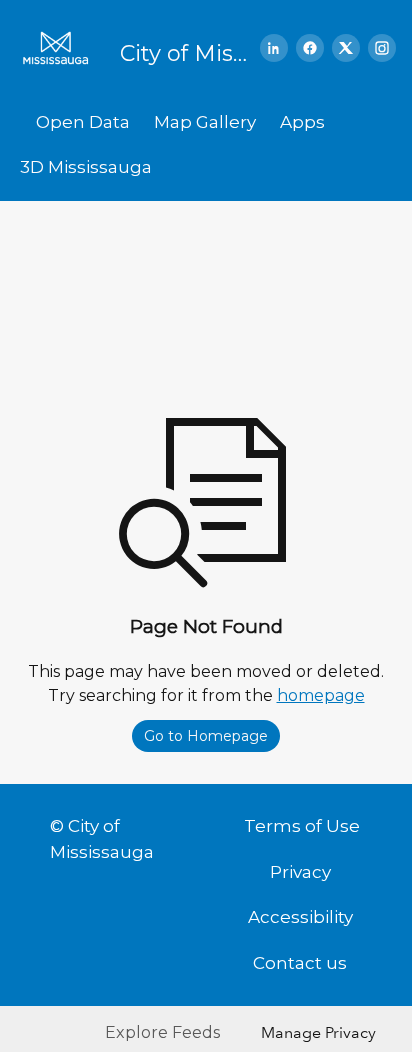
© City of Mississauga (102, 839)
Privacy (300, 872)
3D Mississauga (86, 167)
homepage (321, 695)
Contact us (300, 963)
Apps (302, 122)
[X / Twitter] (346, 48)
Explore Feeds (162, 1032)
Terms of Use (302, 826)
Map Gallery (205, 122)
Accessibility (300, 917)
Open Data (83, 122)
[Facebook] (310, 48)
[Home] (62, 48)
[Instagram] (382, 48)
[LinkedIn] (274, 48)
